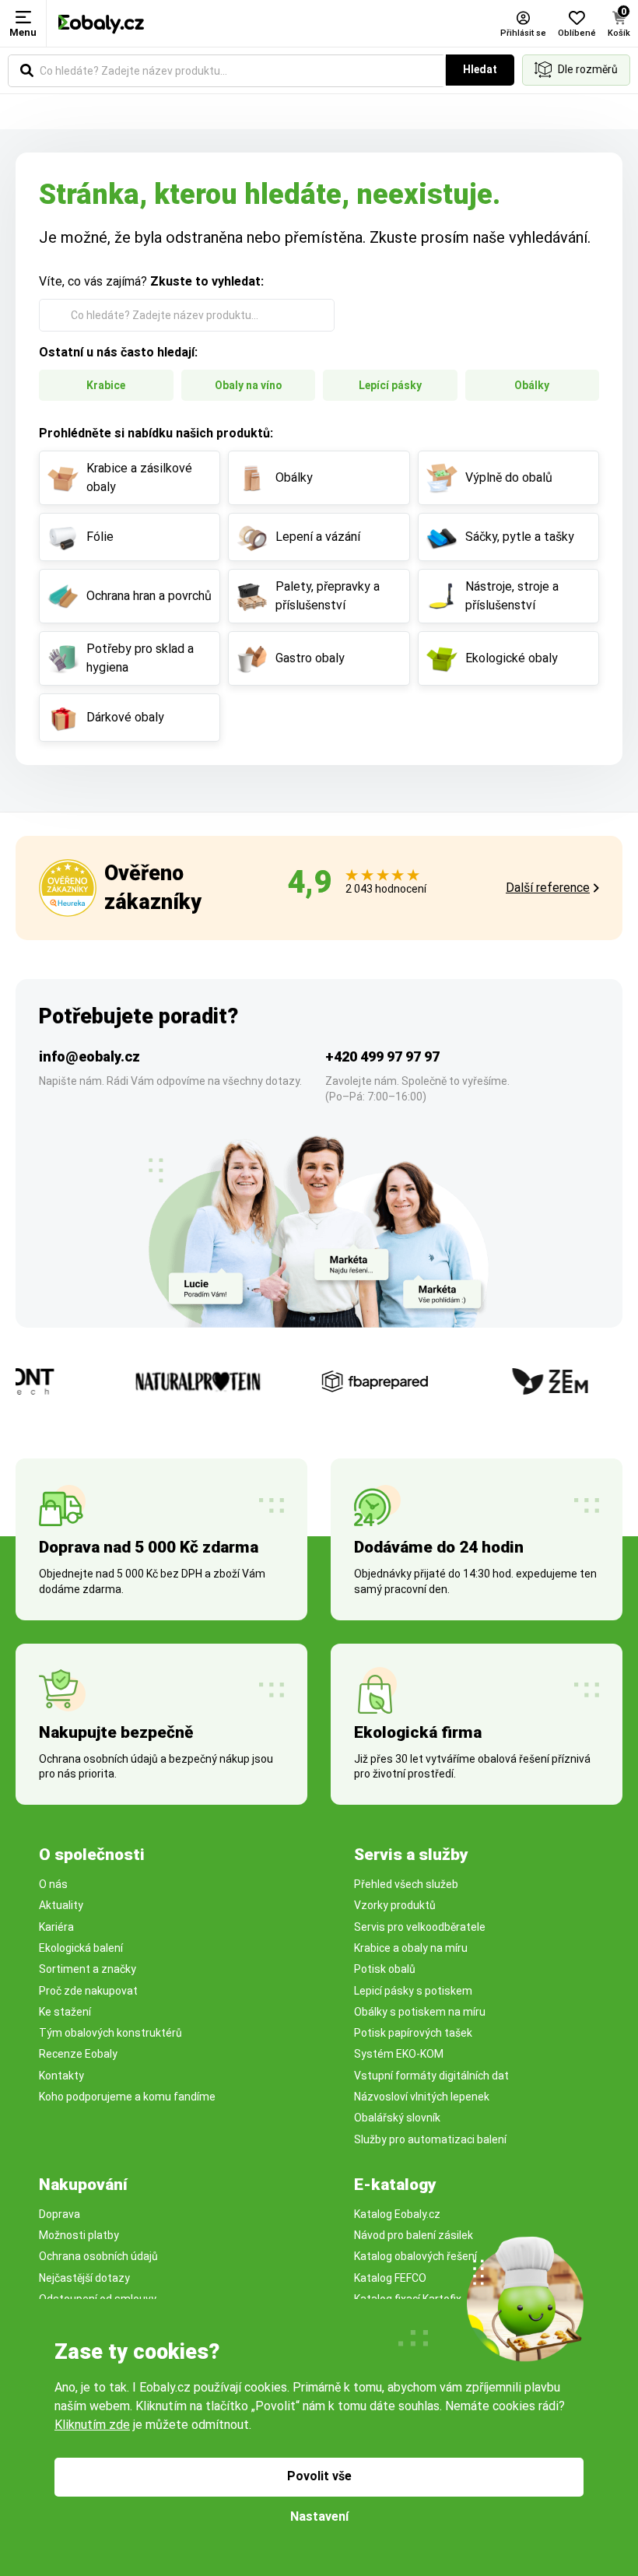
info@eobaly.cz (89, 1056)
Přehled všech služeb (406, 1884)
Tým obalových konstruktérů (110, 2033)
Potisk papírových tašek (413, 2033)
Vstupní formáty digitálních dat (431, 2076)
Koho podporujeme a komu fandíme (127, 2097)
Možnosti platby (79, 2235)
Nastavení (319, 2516)
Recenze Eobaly (78, 2054)
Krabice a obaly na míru (411, 1948)
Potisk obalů (385, 1969)
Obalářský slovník (397, 2118)
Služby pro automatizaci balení (430, 2139)
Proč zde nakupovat (88, 1991)
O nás (53, 1884)
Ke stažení (65, 2012)
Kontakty (61, 2076)
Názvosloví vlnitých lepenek (422, 2097)
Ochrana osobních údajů (98, 2256)
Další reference (548, 888)
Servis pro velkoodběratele (420, 1927)
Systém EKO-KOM (399, 2054)
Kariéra (56, 1927)
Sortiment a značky (88, 1969)
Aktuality (61, 1905)
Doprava (60, 2214)
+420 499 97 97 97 (382, 1056)
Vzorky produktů (395, 1905)
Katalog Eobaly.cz (397, 2214)
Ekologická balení (81, 1948)
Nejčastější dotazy (84, 2278)
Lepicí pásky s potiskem (413, 1991)
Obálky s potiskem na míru (420, 2012)
